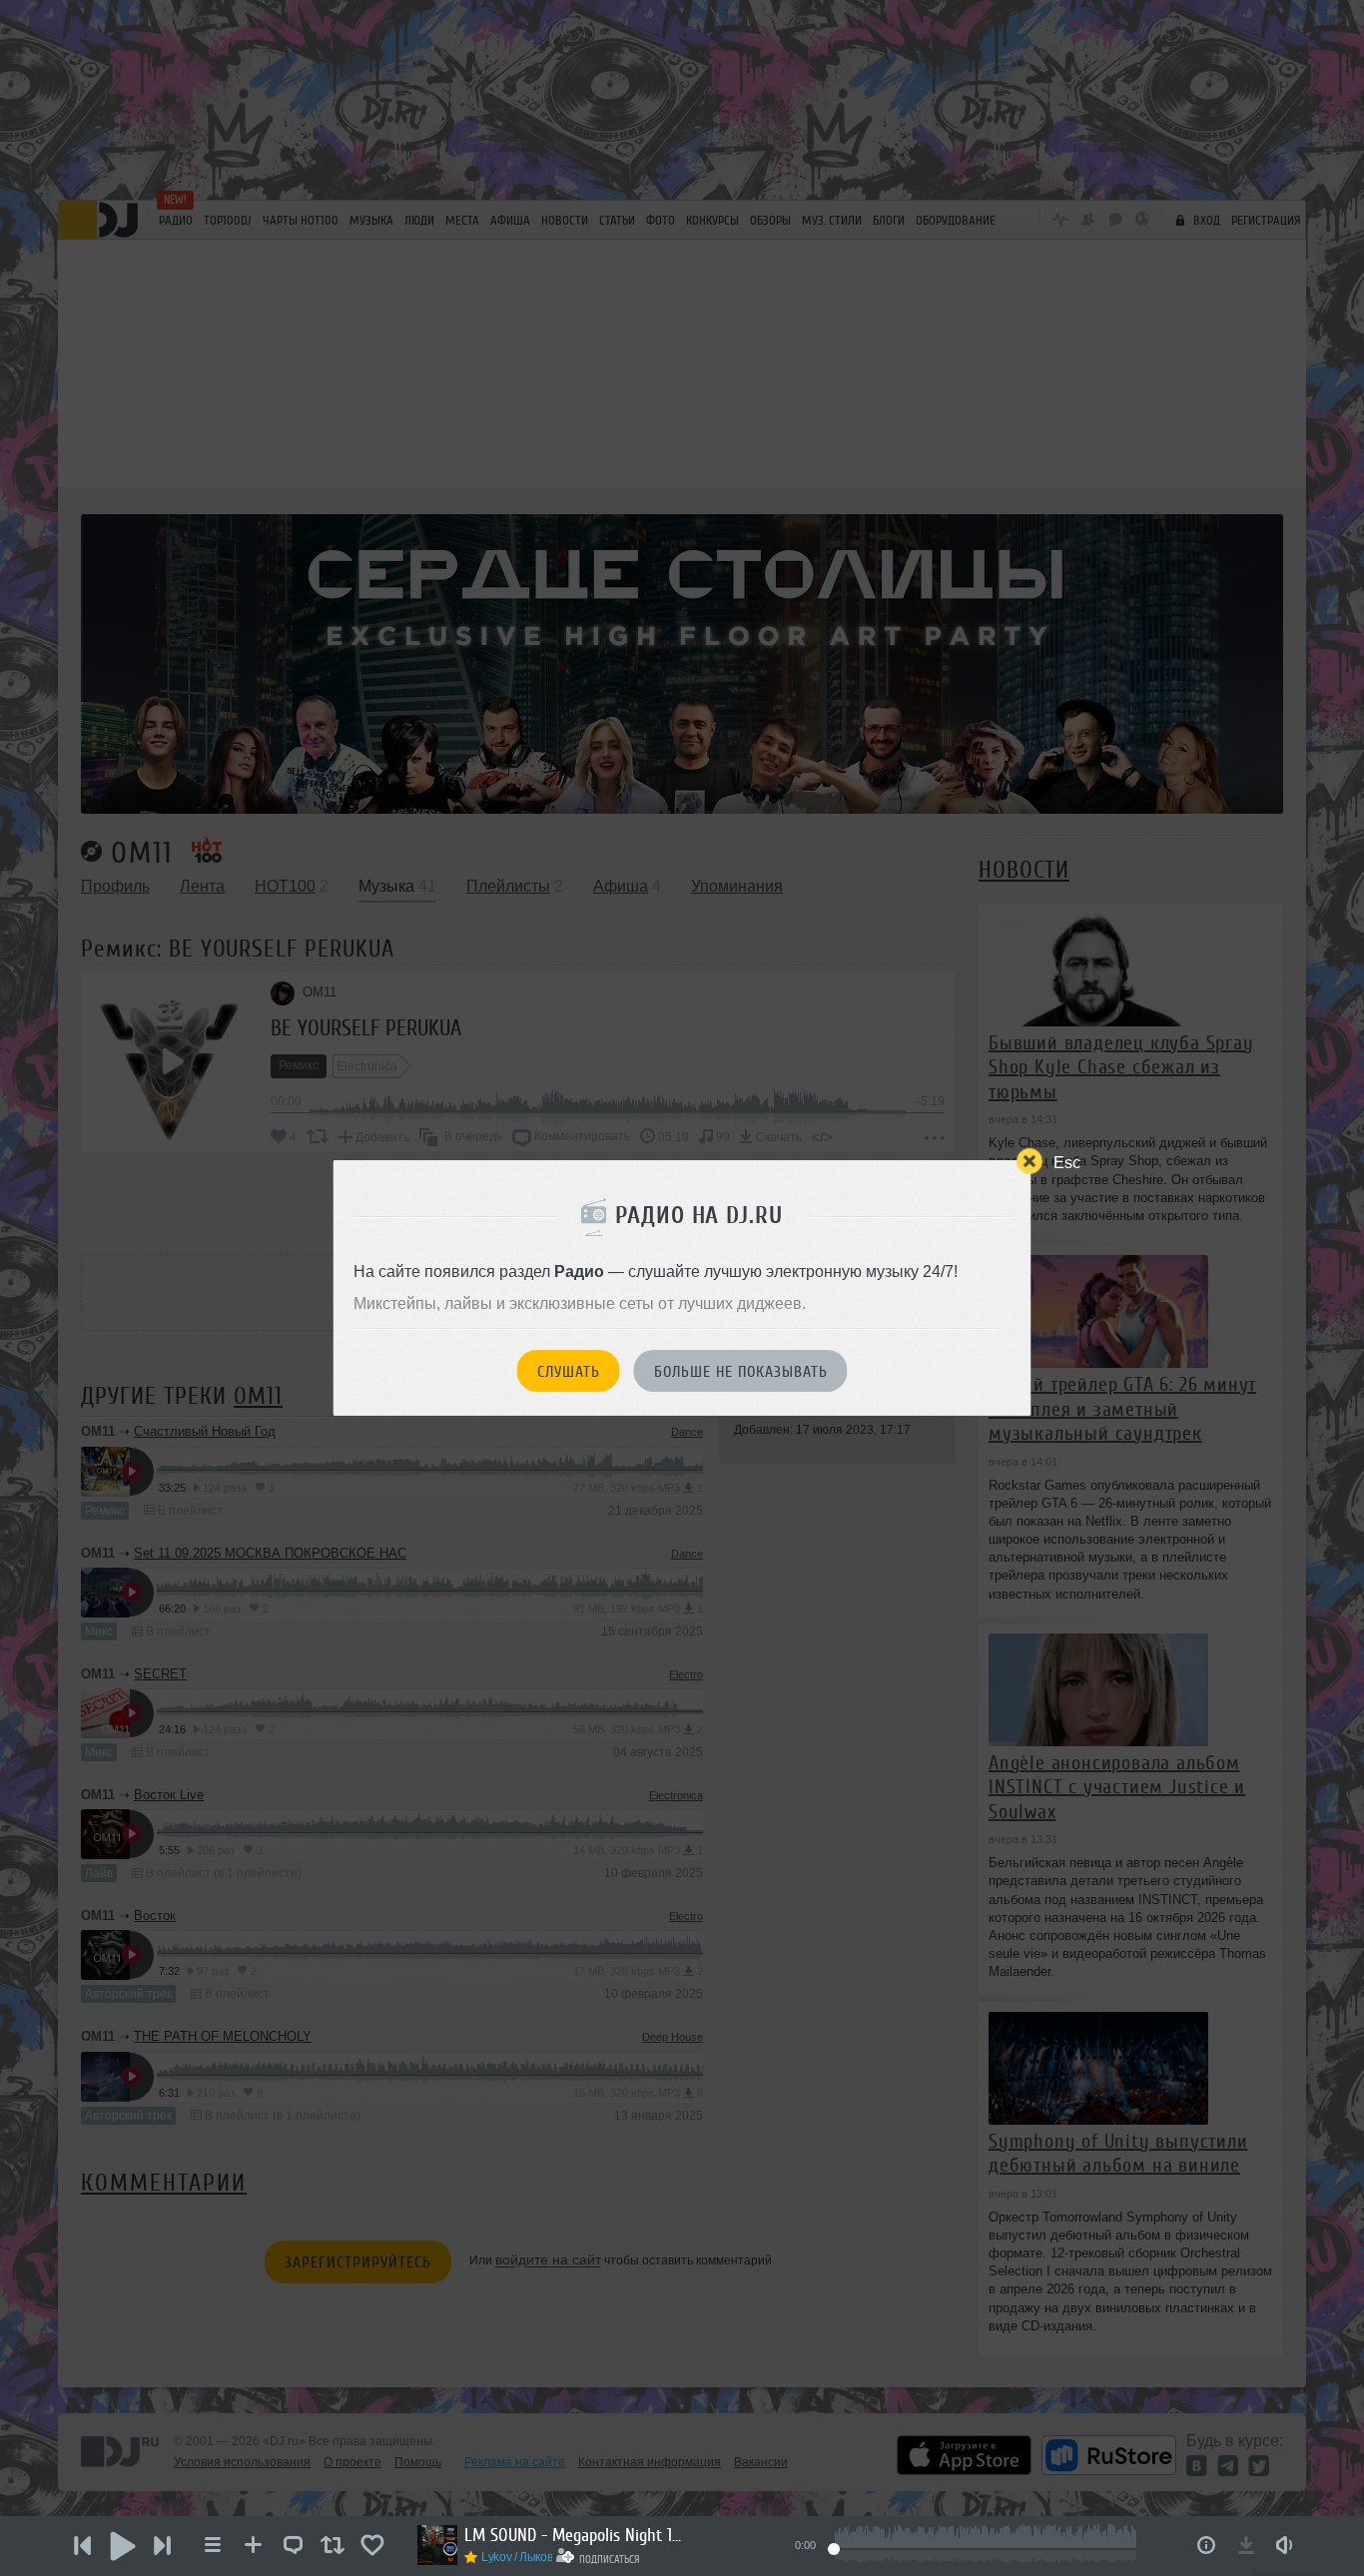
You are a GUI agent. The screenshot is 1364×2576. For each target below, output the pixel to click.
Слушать (569, 1372)
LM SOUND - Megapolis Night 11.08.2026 (574, 2535)
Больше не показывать (741, 1372)
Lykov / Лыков (517, 2557)
